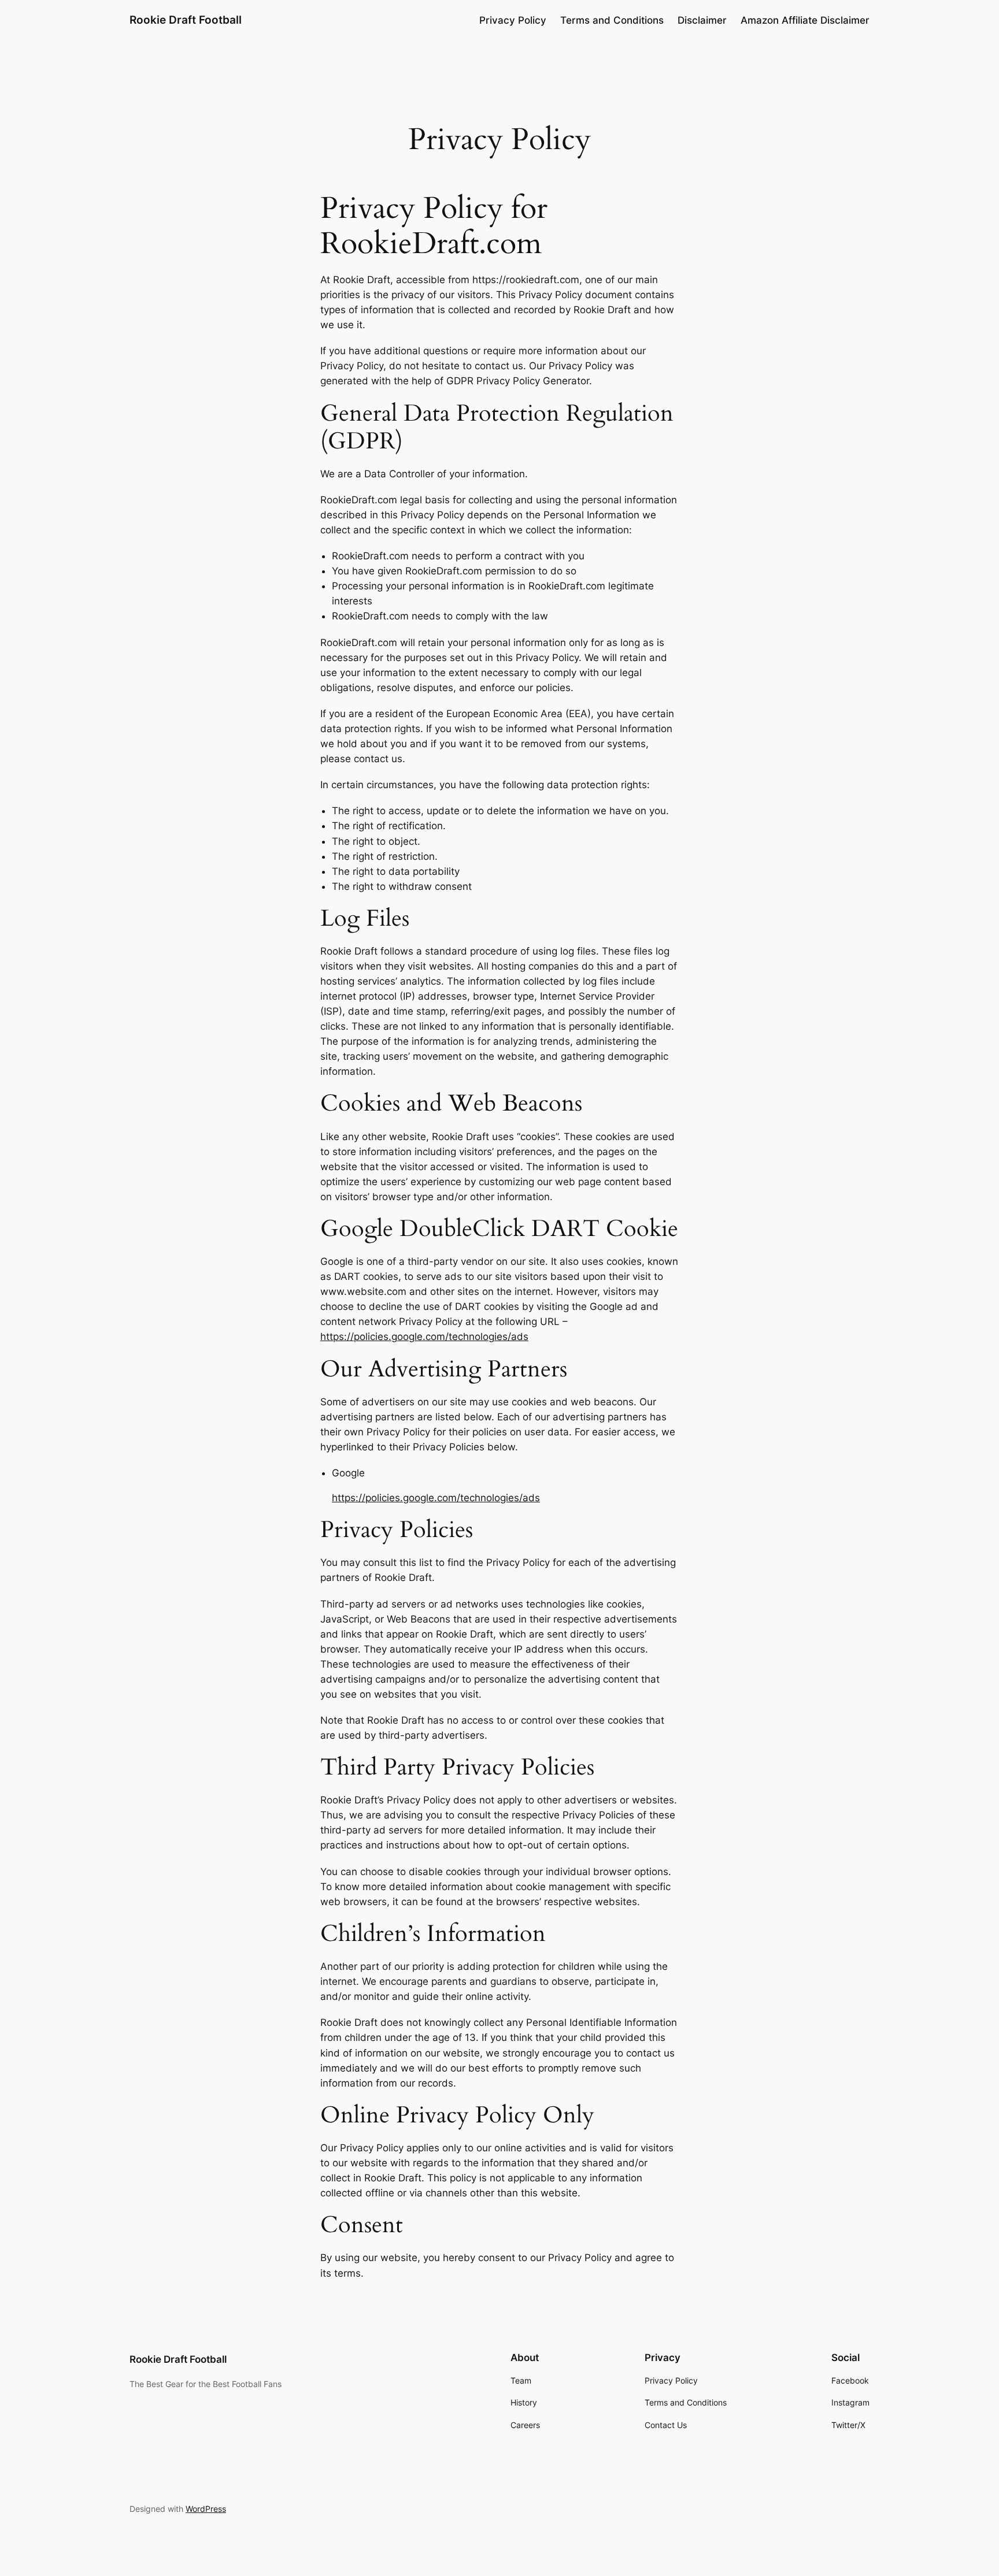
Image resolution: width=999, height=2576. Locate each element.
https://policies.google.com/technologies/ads (424, 1337)
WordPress (206, 2509)
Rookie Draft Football (186, 20)
